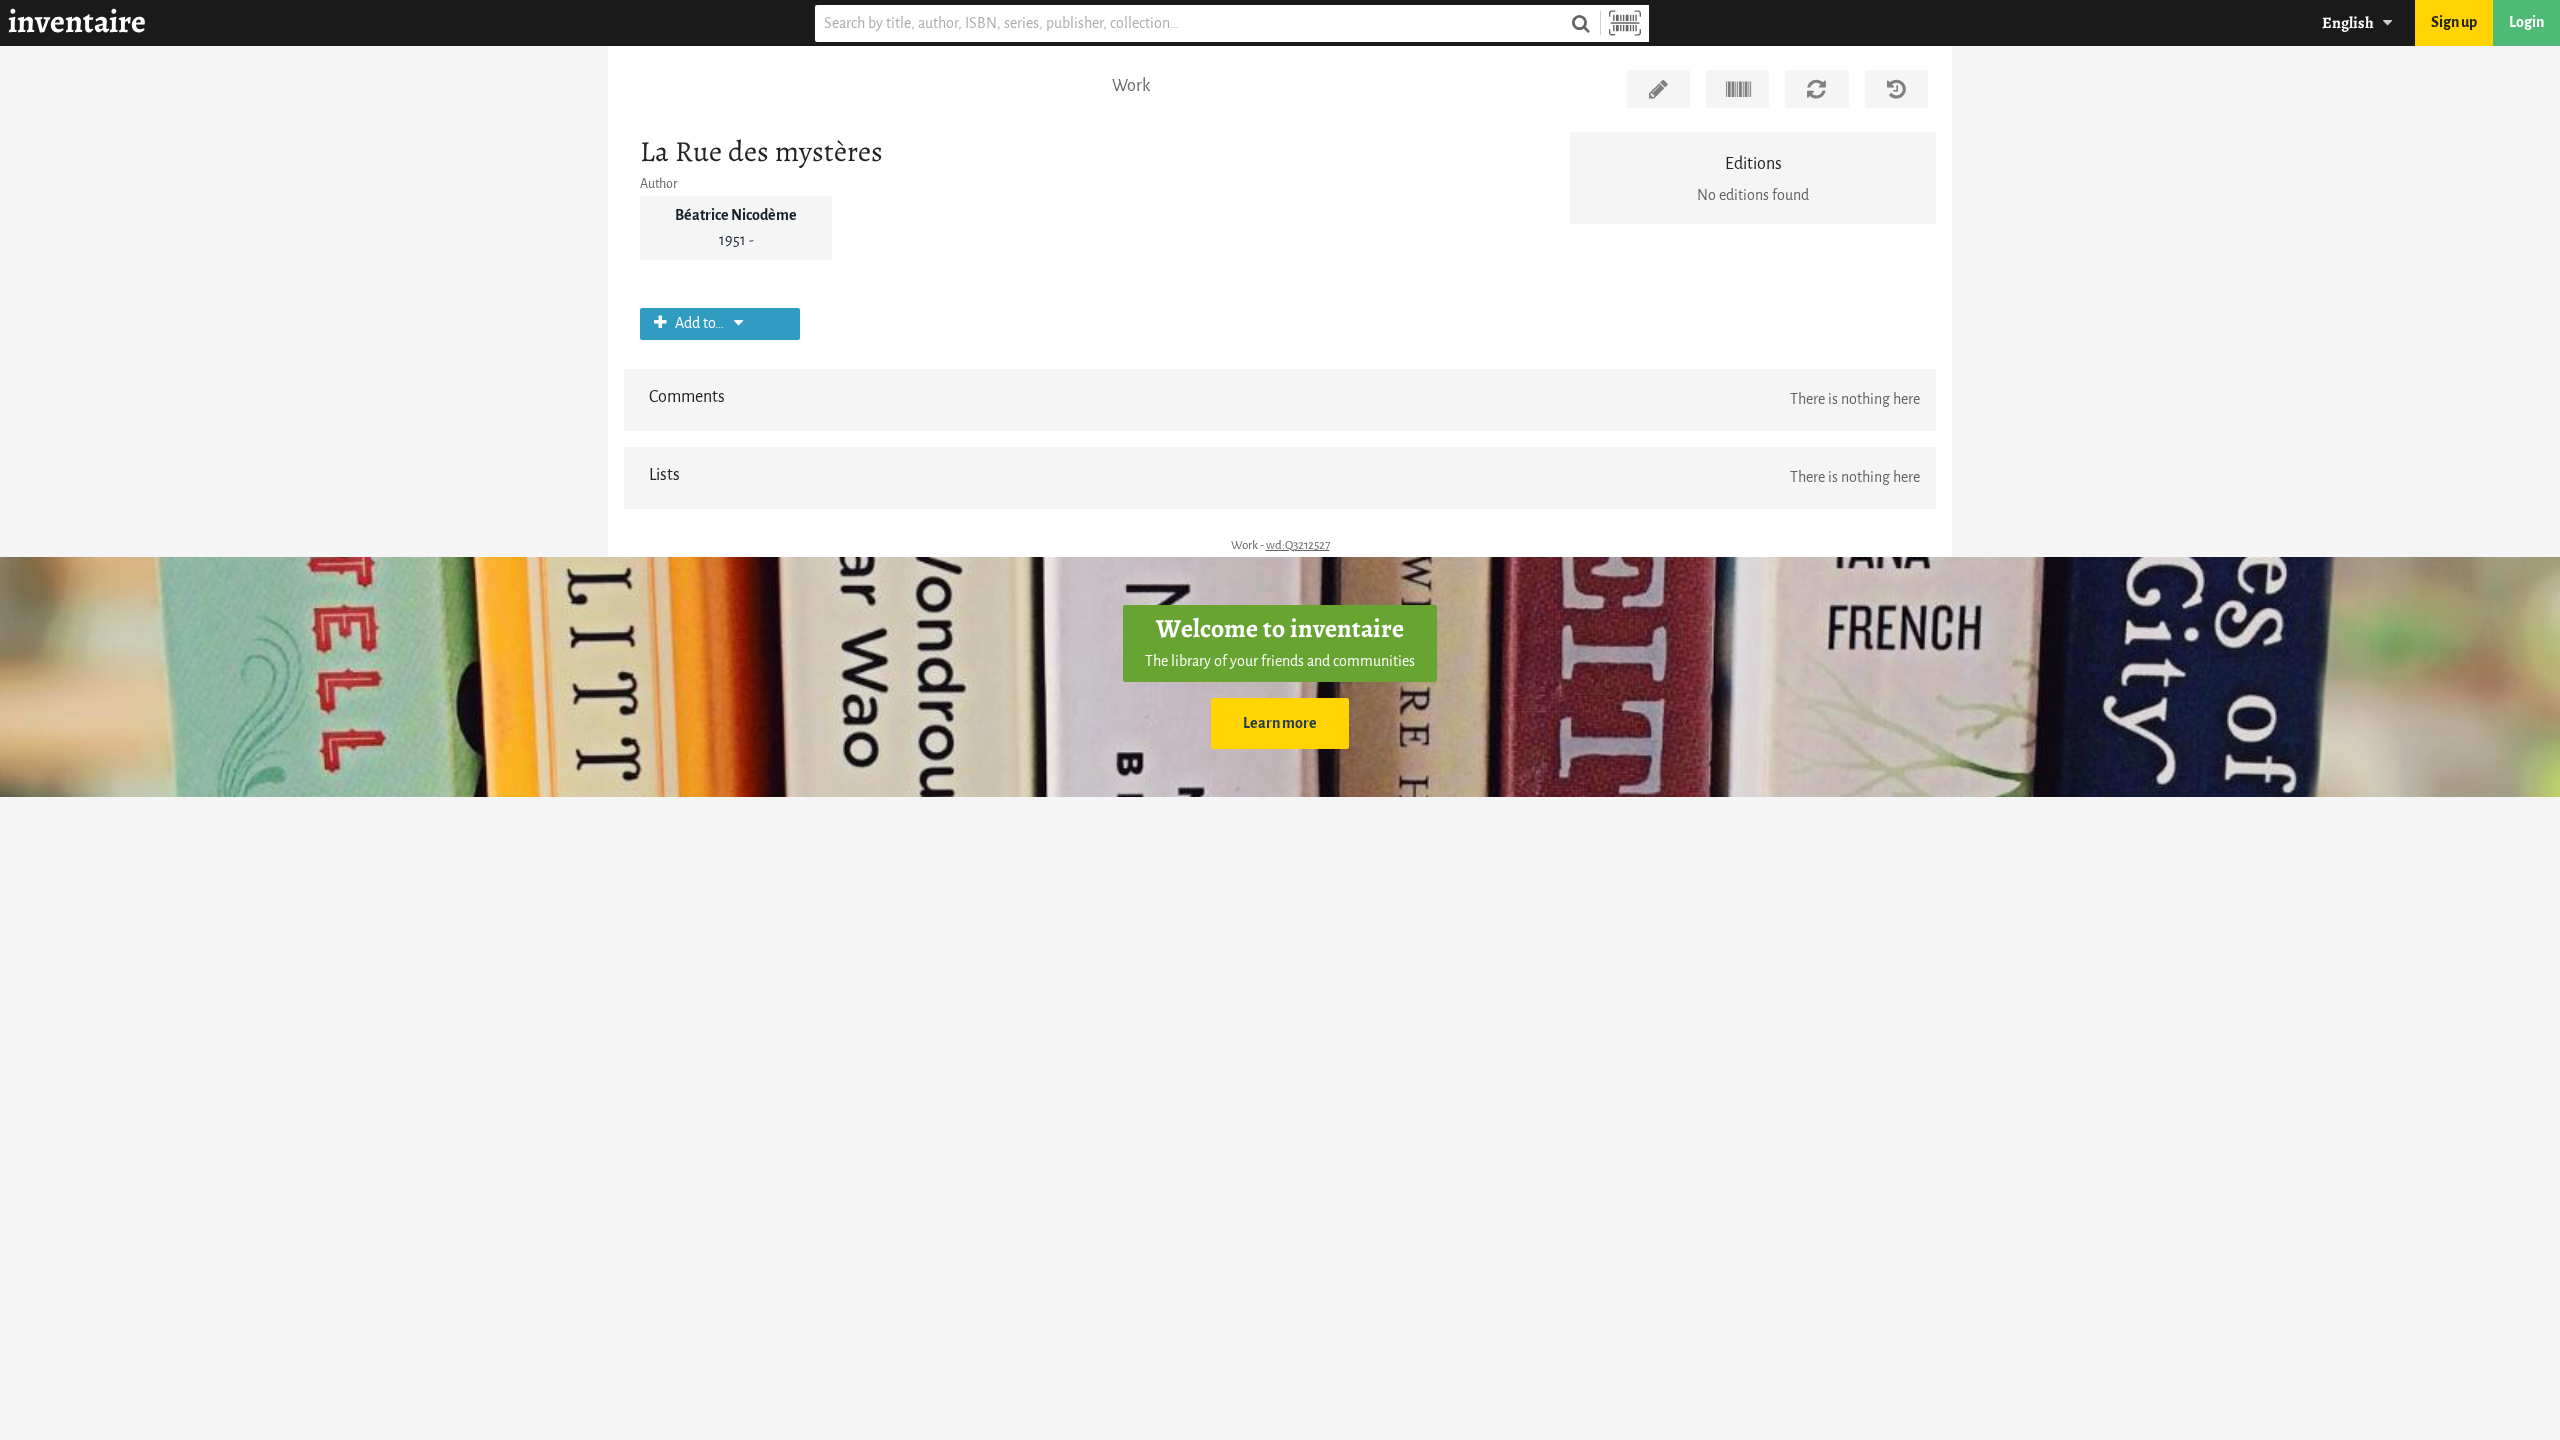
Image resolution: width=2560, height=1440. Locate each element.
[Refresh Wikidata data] (1816, 89)
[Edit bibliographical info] (1658, 89)
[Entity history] (1896, 89)
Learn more (1280, 723)
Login (2526, 22)
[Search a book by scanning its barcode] (1625, 23)
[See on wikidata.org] (1737, 89)
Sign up (2454, 22)
